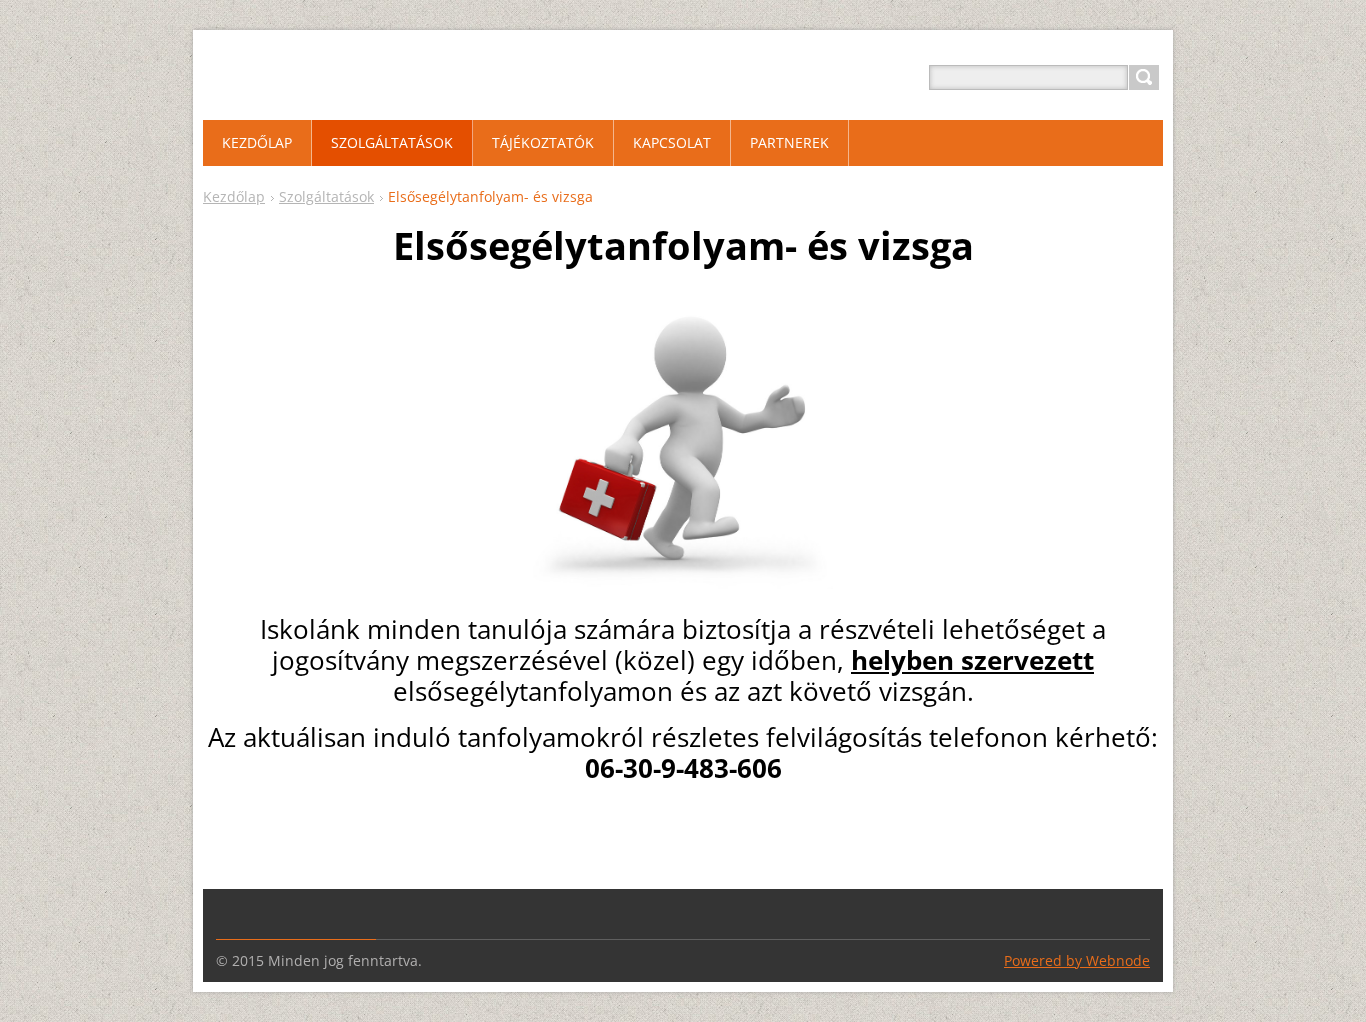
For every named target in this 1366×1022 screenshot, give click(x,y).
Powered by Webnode (1077, 960)
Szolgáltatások (326, 196)
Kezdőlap (234, 196)
